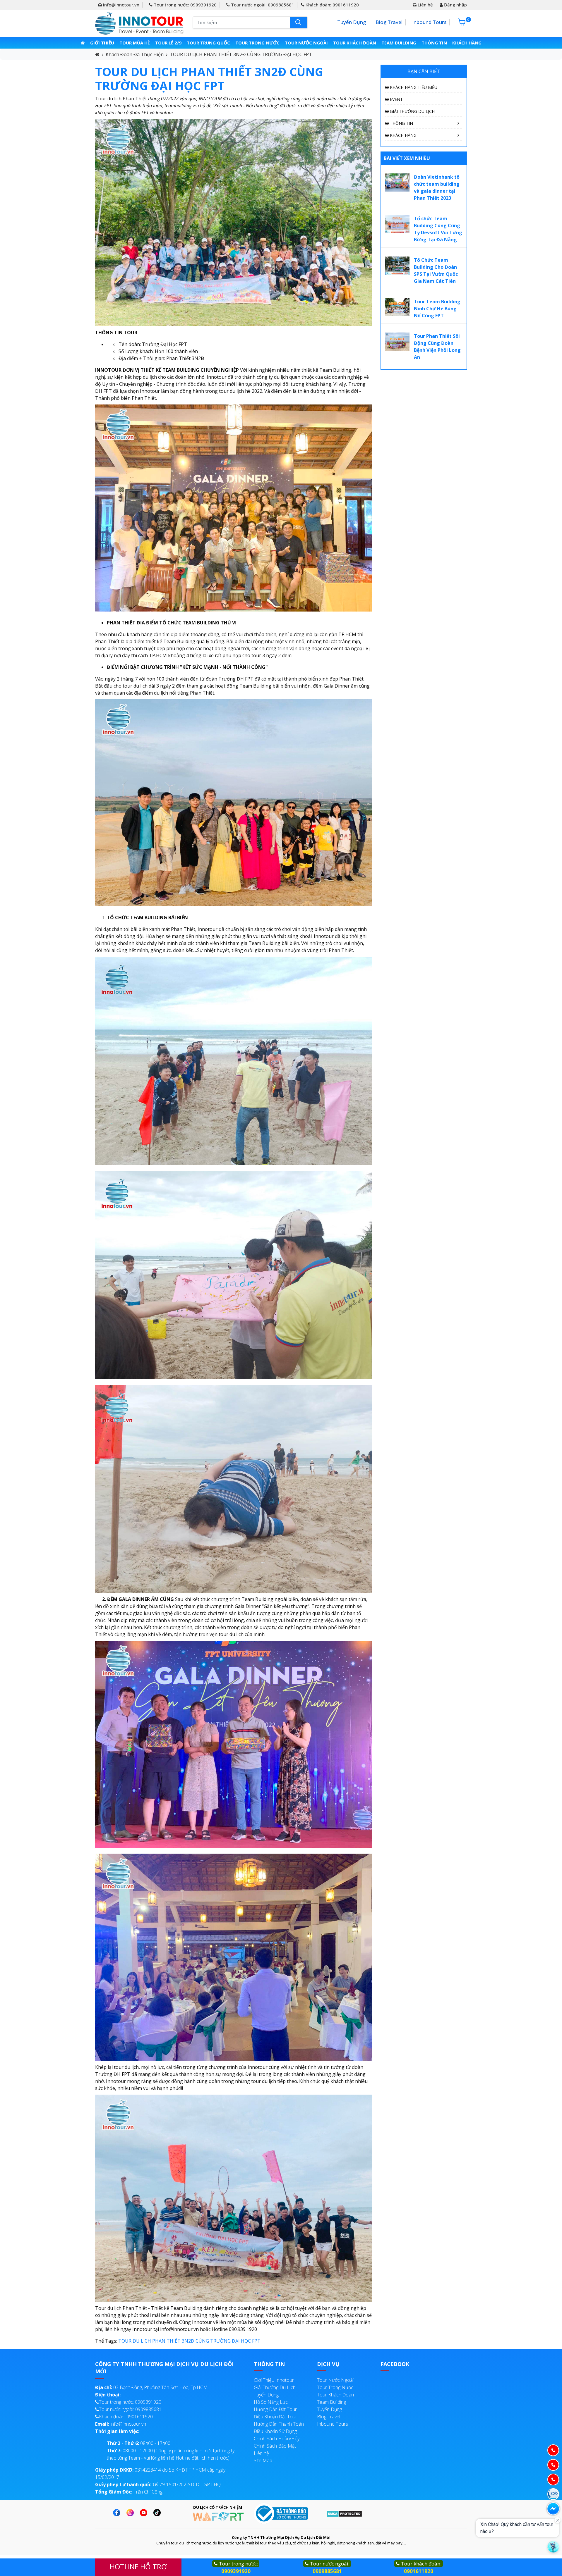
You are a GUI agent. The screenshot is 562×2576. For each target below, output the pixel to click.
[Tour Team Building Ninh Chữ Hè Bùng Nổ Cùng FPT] (397, 306)
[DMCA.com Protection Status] (344, 2513)
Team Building (399, 43)
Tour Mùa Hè (135, 43)
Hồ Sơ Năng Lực (271, 2402)
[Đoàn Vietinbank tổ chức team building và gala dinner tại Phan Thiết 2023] (397, 182)
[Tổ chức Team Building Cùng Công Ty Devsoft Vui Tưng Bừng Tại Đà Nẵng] (397, 223)
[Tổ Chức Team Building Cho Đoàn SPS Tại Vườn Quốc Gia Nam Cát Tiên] (397, 265)
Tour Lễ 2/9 (168, 43)
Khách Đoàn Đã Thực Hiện (135, 54)
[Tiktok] (159, 2513)
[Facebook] (118, 2513)
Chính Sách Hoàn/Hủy (277, 2439)
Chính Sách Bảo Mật (275, 2446)
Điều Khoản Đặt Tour (275, 2417)
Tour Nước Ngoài (306, 43)
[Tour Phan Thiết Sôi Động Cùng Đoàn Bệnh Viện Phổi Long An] (397, 341)
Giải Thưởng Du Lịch (412, 111)
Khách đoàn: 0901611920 (332, 5)
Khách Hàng (467, 43)
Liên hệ (425, 5)
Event (396, 99)
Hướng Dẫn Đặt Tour (275, 2409)
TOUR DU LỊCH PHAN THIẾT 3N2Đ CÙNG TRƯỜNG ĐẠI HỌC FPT (241, 54)
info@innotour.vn (121, 5)
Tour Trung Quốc (208, 43)
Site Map (263, 2460)
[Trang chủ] (83, 43)
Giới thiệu (102, 43)
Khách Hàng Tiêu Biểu (413, 87)
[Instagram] (132, 2513)
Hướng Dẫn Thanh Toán (279, 2424)
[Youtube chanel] (145, 2513)
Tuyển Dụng (352, 22)
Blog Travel (389, 22)
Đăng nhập (455, 5)
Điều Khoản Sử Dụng (275, 2431)
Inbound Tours (429, 22)
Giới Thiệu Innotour (274, 2380)
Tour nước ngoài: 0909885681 (262, 5)
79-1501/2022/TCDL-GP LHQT (159, 2484)
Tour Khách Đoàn (355, 43)
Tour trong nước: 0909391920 (185, 5)
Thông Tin (434, 43)
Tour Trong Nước (257, 43)
